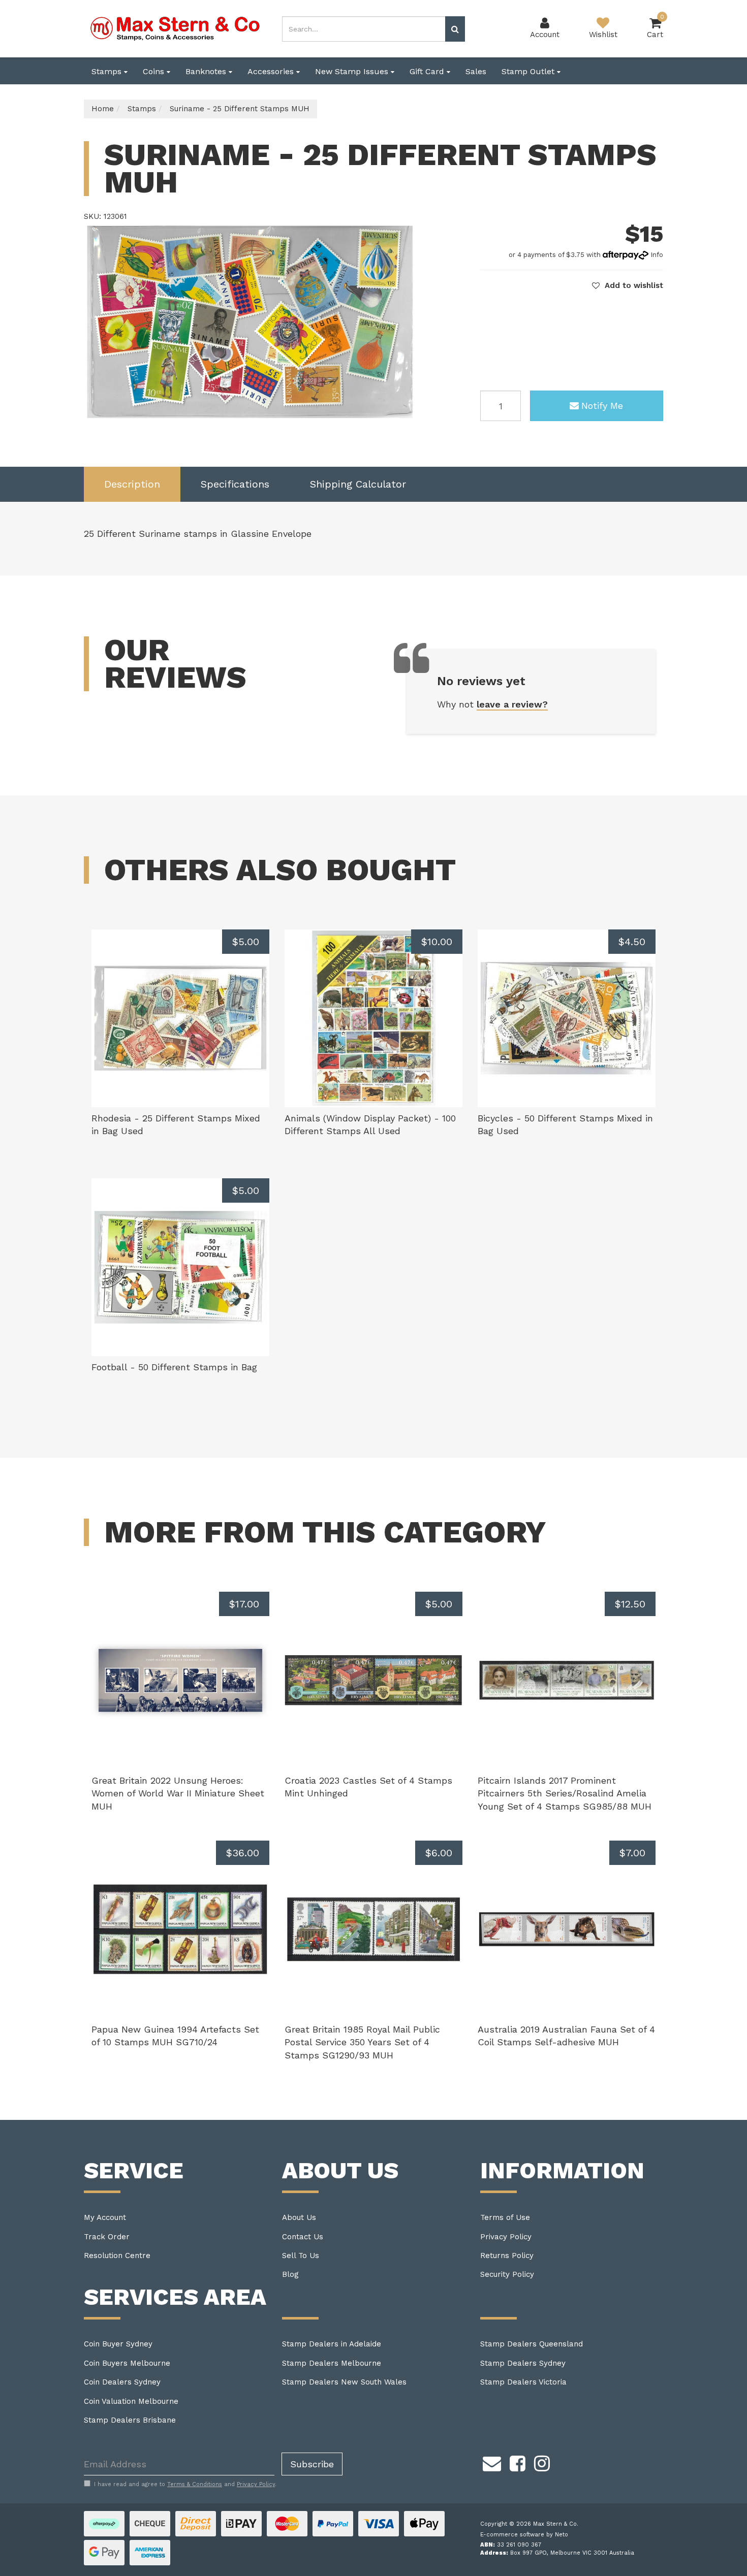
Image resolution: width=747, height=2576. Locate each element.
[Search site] (455, 29)
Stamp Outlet (529, 71)
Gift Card (428, 71)
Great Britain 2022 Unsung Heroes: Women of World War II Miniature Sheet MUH (178, 1793)
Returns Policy (507, 2256)
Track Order (107, 2237)
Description (132, 484)
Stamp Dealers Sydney (523, 2363)
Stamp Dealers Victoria (523, 2382)
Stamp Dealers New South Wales (344, 2382)
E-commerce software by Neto (524, 2535)
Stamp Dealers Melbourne (332, 2363)
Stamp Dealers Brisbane (130, 2420)
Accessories (272, 71)
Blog (290, 2274)
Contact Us (303, 2237)
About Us (299, 2217)
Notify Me (602, 406)
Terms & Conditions (195, 2484)
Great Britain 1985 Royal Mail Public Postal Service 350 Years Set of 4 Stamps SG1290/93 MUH (362, 2042)
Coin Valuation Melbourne (131, 2401)
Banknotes (207, 71)
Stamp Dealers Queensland (532, 2344)
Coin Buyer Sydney (118, 2344)
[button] (628, 285)
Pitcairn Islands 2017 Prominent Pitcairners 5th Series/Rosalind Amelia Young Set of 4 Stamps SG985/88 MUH (565, 1793)
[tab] (132, 484)
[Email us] (492, 2462)
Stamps (108, 71)
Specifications (235, 484)
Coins (155, 71)
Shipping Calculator (358, 484)
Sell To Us (301, 2256)
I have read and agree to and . (185, 2484)
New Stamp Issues (353, 71)
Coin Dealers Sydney (122, 2382)
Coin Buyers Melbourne (127, 2363)
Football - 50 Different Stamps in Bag (174, 1367)
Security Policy (507, 2274)
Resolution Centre (117, 2256)
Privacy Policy (506, 2237)
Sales (476, 71)
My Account (105, 2217)
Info (657, 255)
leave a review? (512, 704)
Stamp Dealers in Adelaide (332, 2344)
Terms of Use (505, 2217)
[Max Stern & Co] (175, 28)
